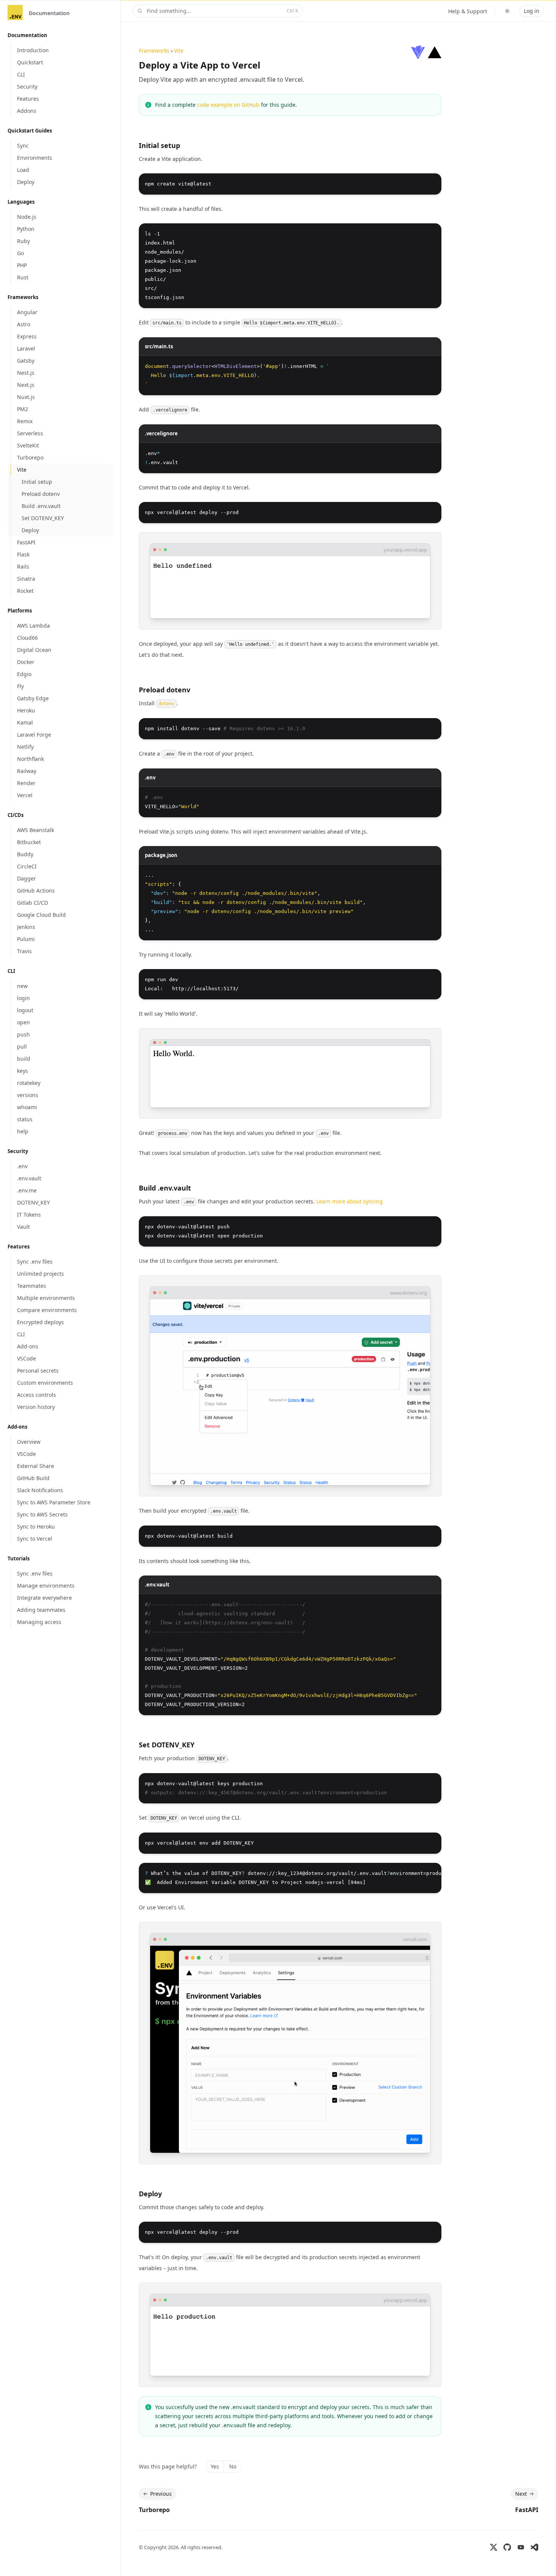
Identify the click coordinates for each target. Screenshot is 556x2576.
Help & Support (468, 11)
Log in (532, 11)
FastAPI (527, 2510)
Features (19, 1247)
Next (521, 2494)
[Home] (15, 13)
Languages (21, 202)
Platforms (20, 611)
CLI (11, 971)
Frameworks (23, 297)
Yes (215, 2466)
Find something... (222, 11)
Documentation (49, 13)
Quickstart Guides (30, 131)
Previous (161, 2494)
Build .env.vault (165, 1188)
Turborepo (154, 2510)
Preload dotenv (165, 690)
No (233, 2466)
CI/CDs (16, 815)
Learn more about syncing (349, 1201)
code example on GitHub (228, 105)
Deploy (150, 2194)
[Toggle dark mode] (507, 11)
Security (18, 1151)
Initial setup (159, 145)
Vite (179, 51)
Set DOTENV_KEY (167, 1745)
